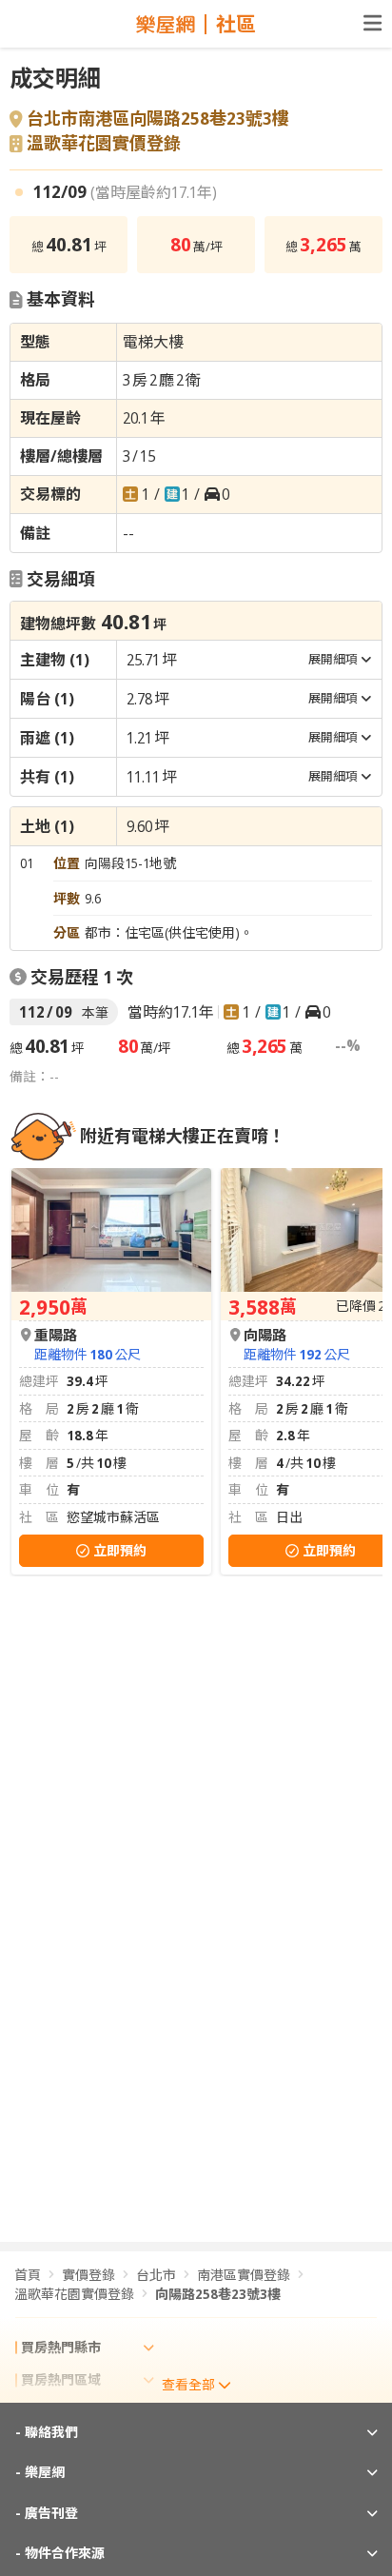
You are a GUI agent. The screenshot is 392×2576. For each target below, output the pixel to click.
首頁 (28, 2275)
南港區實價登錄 (244, 2275)
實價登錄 (88, 2275)
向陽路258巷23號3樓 (218, 2294)
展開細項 (333, 659)
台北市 (156, 2275)
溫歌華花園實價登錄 (104, 144)
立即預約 (120, 1550)
